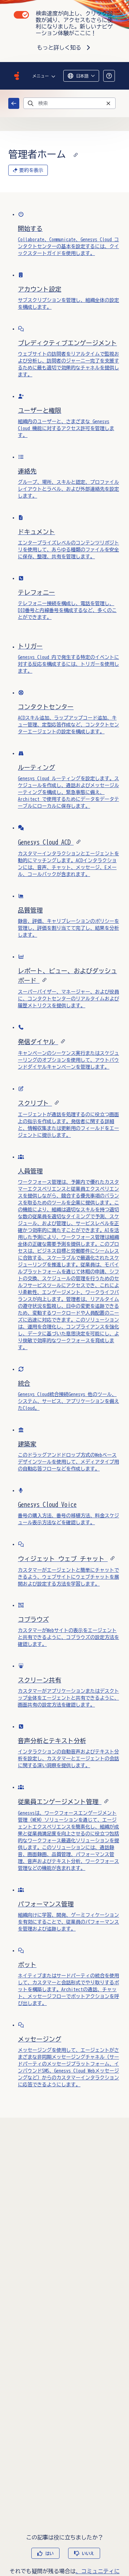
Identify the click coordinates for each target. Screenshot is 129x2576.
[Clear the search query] (108, 103)
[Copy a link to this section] (76, 154)
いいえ (88, 2553)
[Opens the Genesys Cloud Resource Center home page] (17, 76)
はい (50, 2553)
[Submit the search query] (31, 103)
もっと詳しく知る (59, 48)
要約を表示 (31, 170)
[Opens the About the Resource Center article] (109, 76)
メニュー (41, 76)
